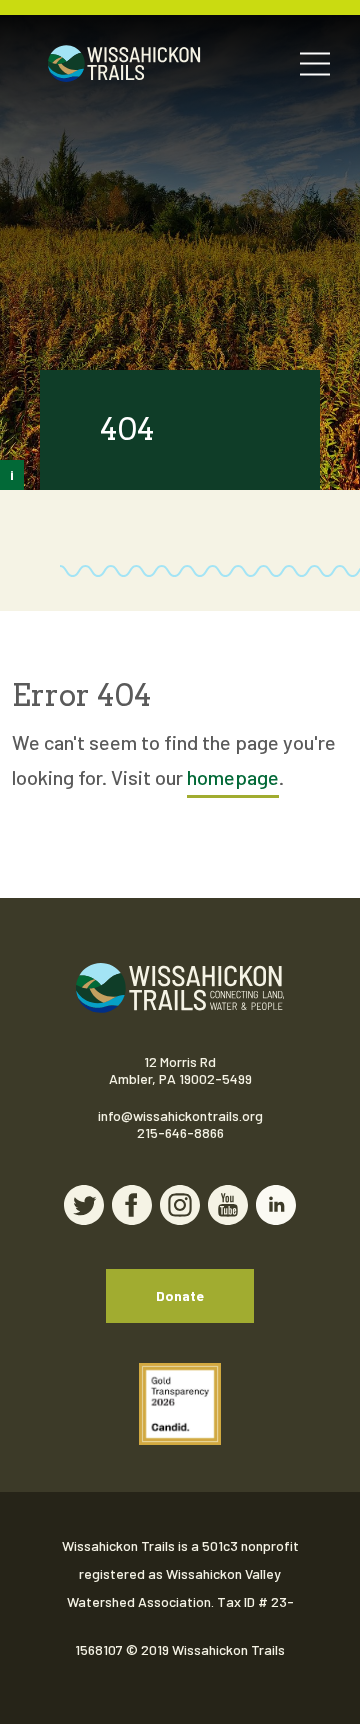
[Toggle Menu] (315, 63)
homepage (233, 777)
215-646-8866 (180, 1132)
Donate (180, 1295)
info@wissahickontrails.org (180, 1115)
